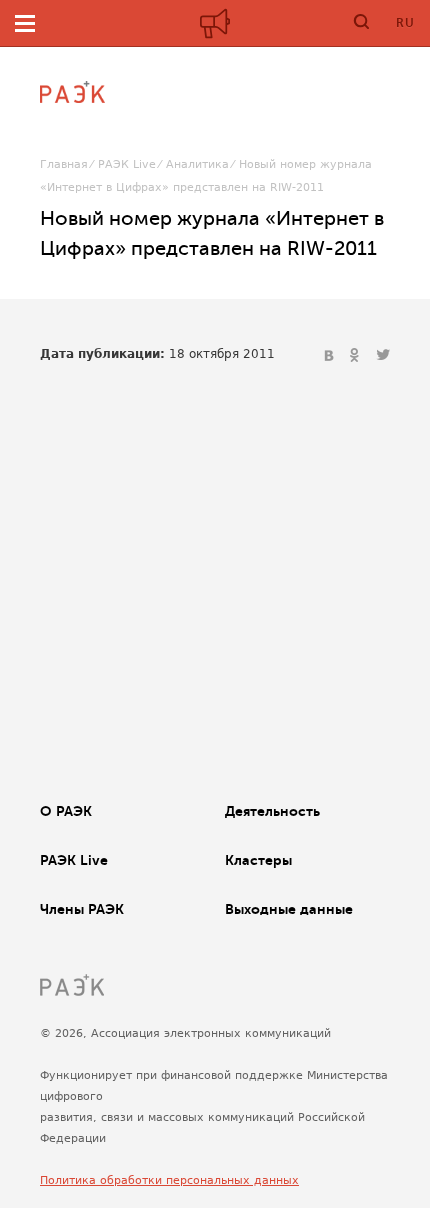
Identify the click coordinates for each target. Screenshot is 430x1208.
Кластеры (258, 860)
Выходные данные (289, 909)
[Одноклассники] (357, 356)
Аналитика (197, 164)
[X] (383, 356)
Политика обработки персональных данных (169, 1180)
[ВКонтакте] (331, 356)
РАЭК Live (127, 164)
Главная (64, 164)
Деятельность (272, 811)
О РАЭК (66, 811)
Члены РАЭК (82, 909)
